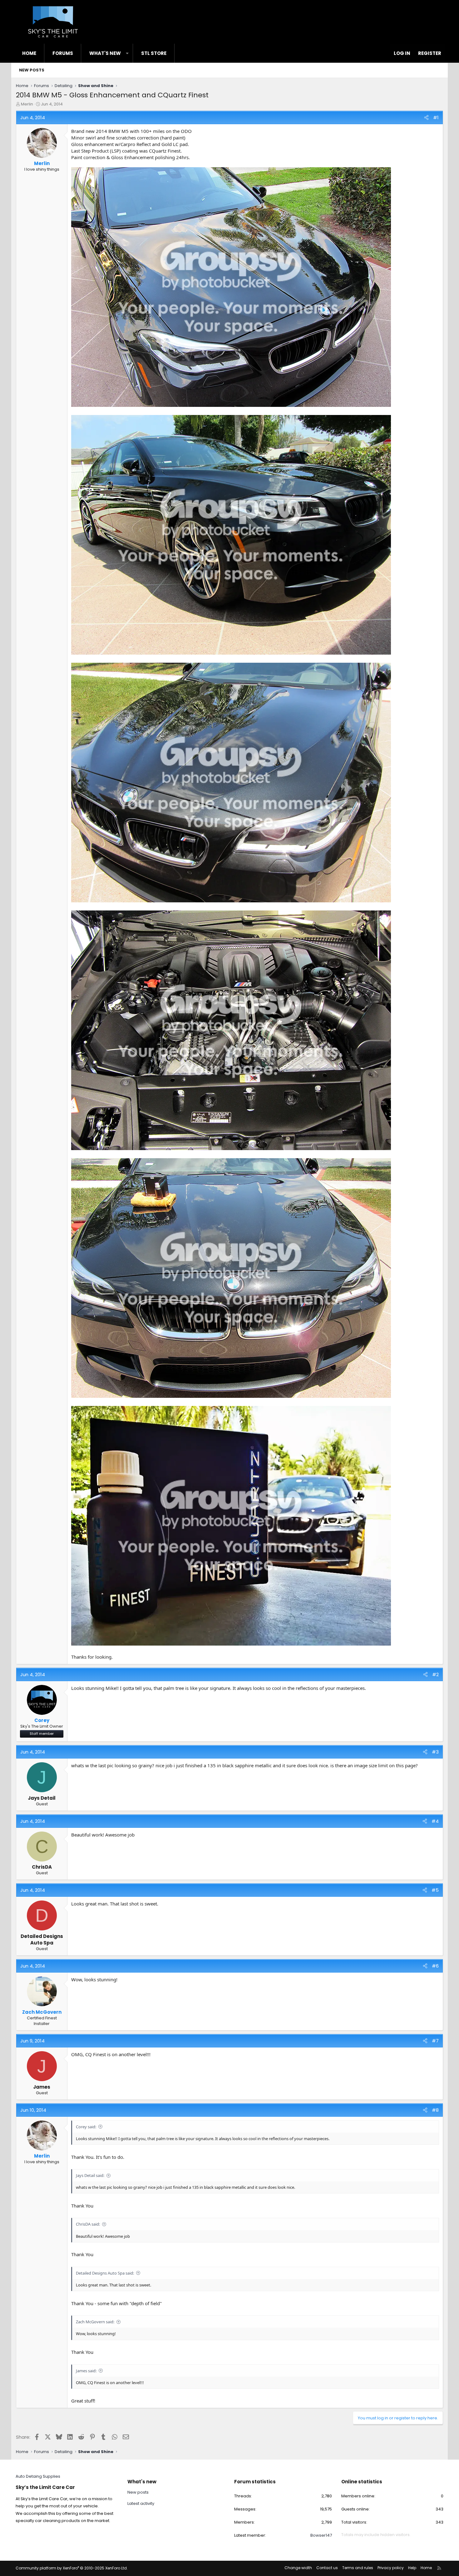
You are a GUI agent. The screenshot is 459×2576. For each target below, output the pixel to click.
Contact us (327, 2568)
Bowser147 (321, 2535)
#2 (435, 1674)
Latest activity (141, 2503)
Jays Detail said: (90, 2175)
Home (29, 53)
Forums (63, 53)
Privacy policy (391, 2568)
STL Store (154, 53)
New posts (32, 70)
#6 (435, 1966)
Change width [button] (298, 2568)
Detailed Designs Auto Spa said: (105, 2273)
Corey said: (86, 2127)
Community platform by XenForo (72, 2568)
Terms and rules (358, 2568)
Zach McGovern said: (95, 2322)
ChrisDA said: (88, 2224)
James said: (86, 2371)
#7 (435, 2041)
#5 (435, 1890)
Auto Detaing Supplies (38, 2476)
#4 (435, 1821)
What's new (105, 53)
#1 (436, 117)
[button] (127, 53)
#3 (435, 1752)
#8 (435, 2110)
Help (412, 2568)
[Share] (426, 117)
